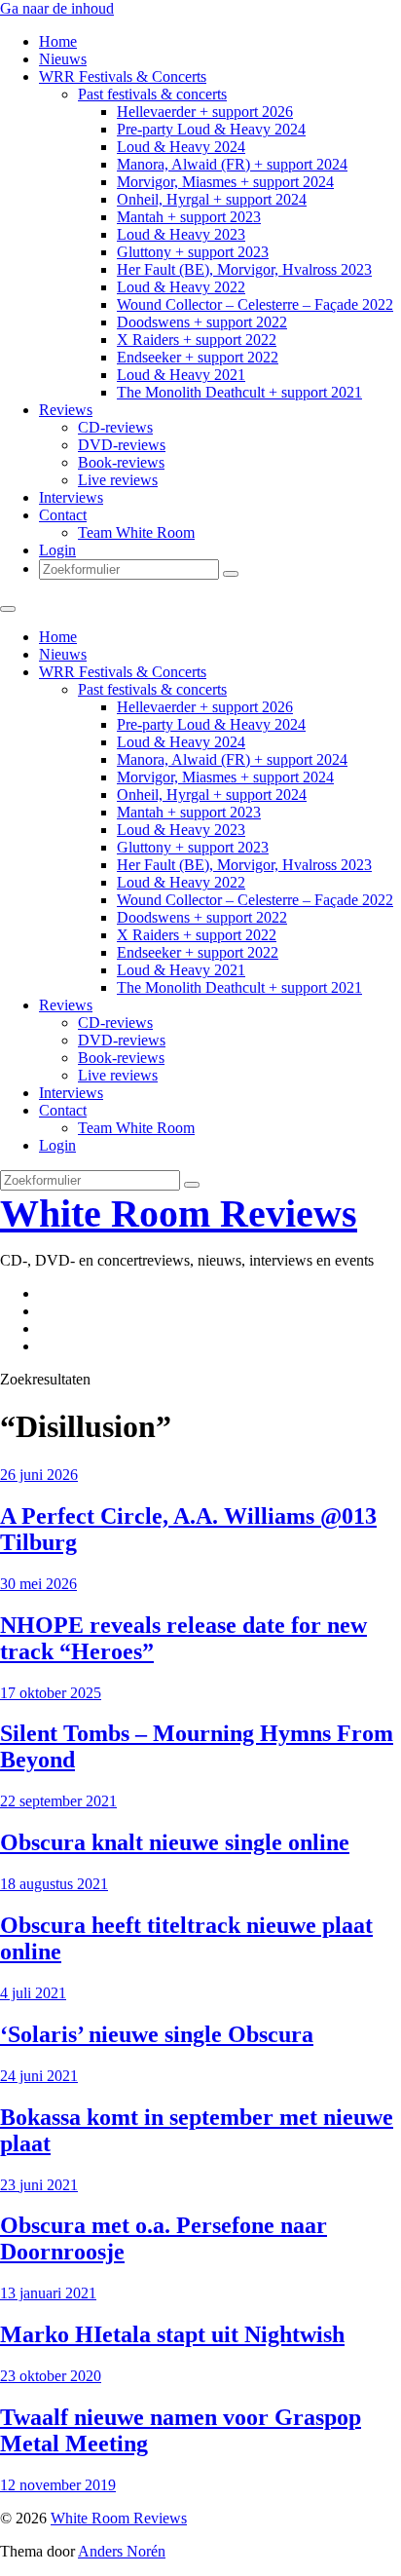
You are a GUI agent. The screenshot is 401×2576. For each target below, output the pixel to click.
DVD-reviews (122, 445)
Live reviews (118, 480)
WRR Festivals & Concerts (123, 76)
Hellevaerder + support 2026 (205, 112)
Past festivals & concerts (152, 94)
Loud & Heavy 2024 (181, 147)
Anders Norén (122, 2551)
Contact (63, 515)
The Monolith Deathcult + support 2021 (239, 392)
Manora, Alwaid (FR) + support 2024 (232, 164)
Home (58, 41)
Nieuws (63, 59)
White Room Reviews (179, 1213)
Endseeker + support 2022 (198, 357)
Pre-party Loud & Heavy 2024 (211, 129)
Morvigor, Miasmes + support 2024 (225, 182)
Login (57, 550)
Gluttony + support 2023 (193, 252)
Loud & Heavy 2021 (181, 375)
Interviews (71, 497)
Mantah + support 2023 (189, 217)
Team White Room (136, 532)
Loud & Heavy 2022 (181, 287)
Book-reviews (121, 462)
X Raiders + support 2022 (197, 340)
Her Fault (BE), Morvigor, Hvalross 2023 (244, 269)
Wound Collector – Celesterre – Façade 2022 (255, 304)
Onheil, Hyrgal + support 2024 (212, 199)
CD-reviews (115, 427)
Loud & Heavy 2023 (181, 234)
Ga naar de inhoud (57, 8)
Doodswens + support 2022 (202, 322)
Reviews (66, 410)
